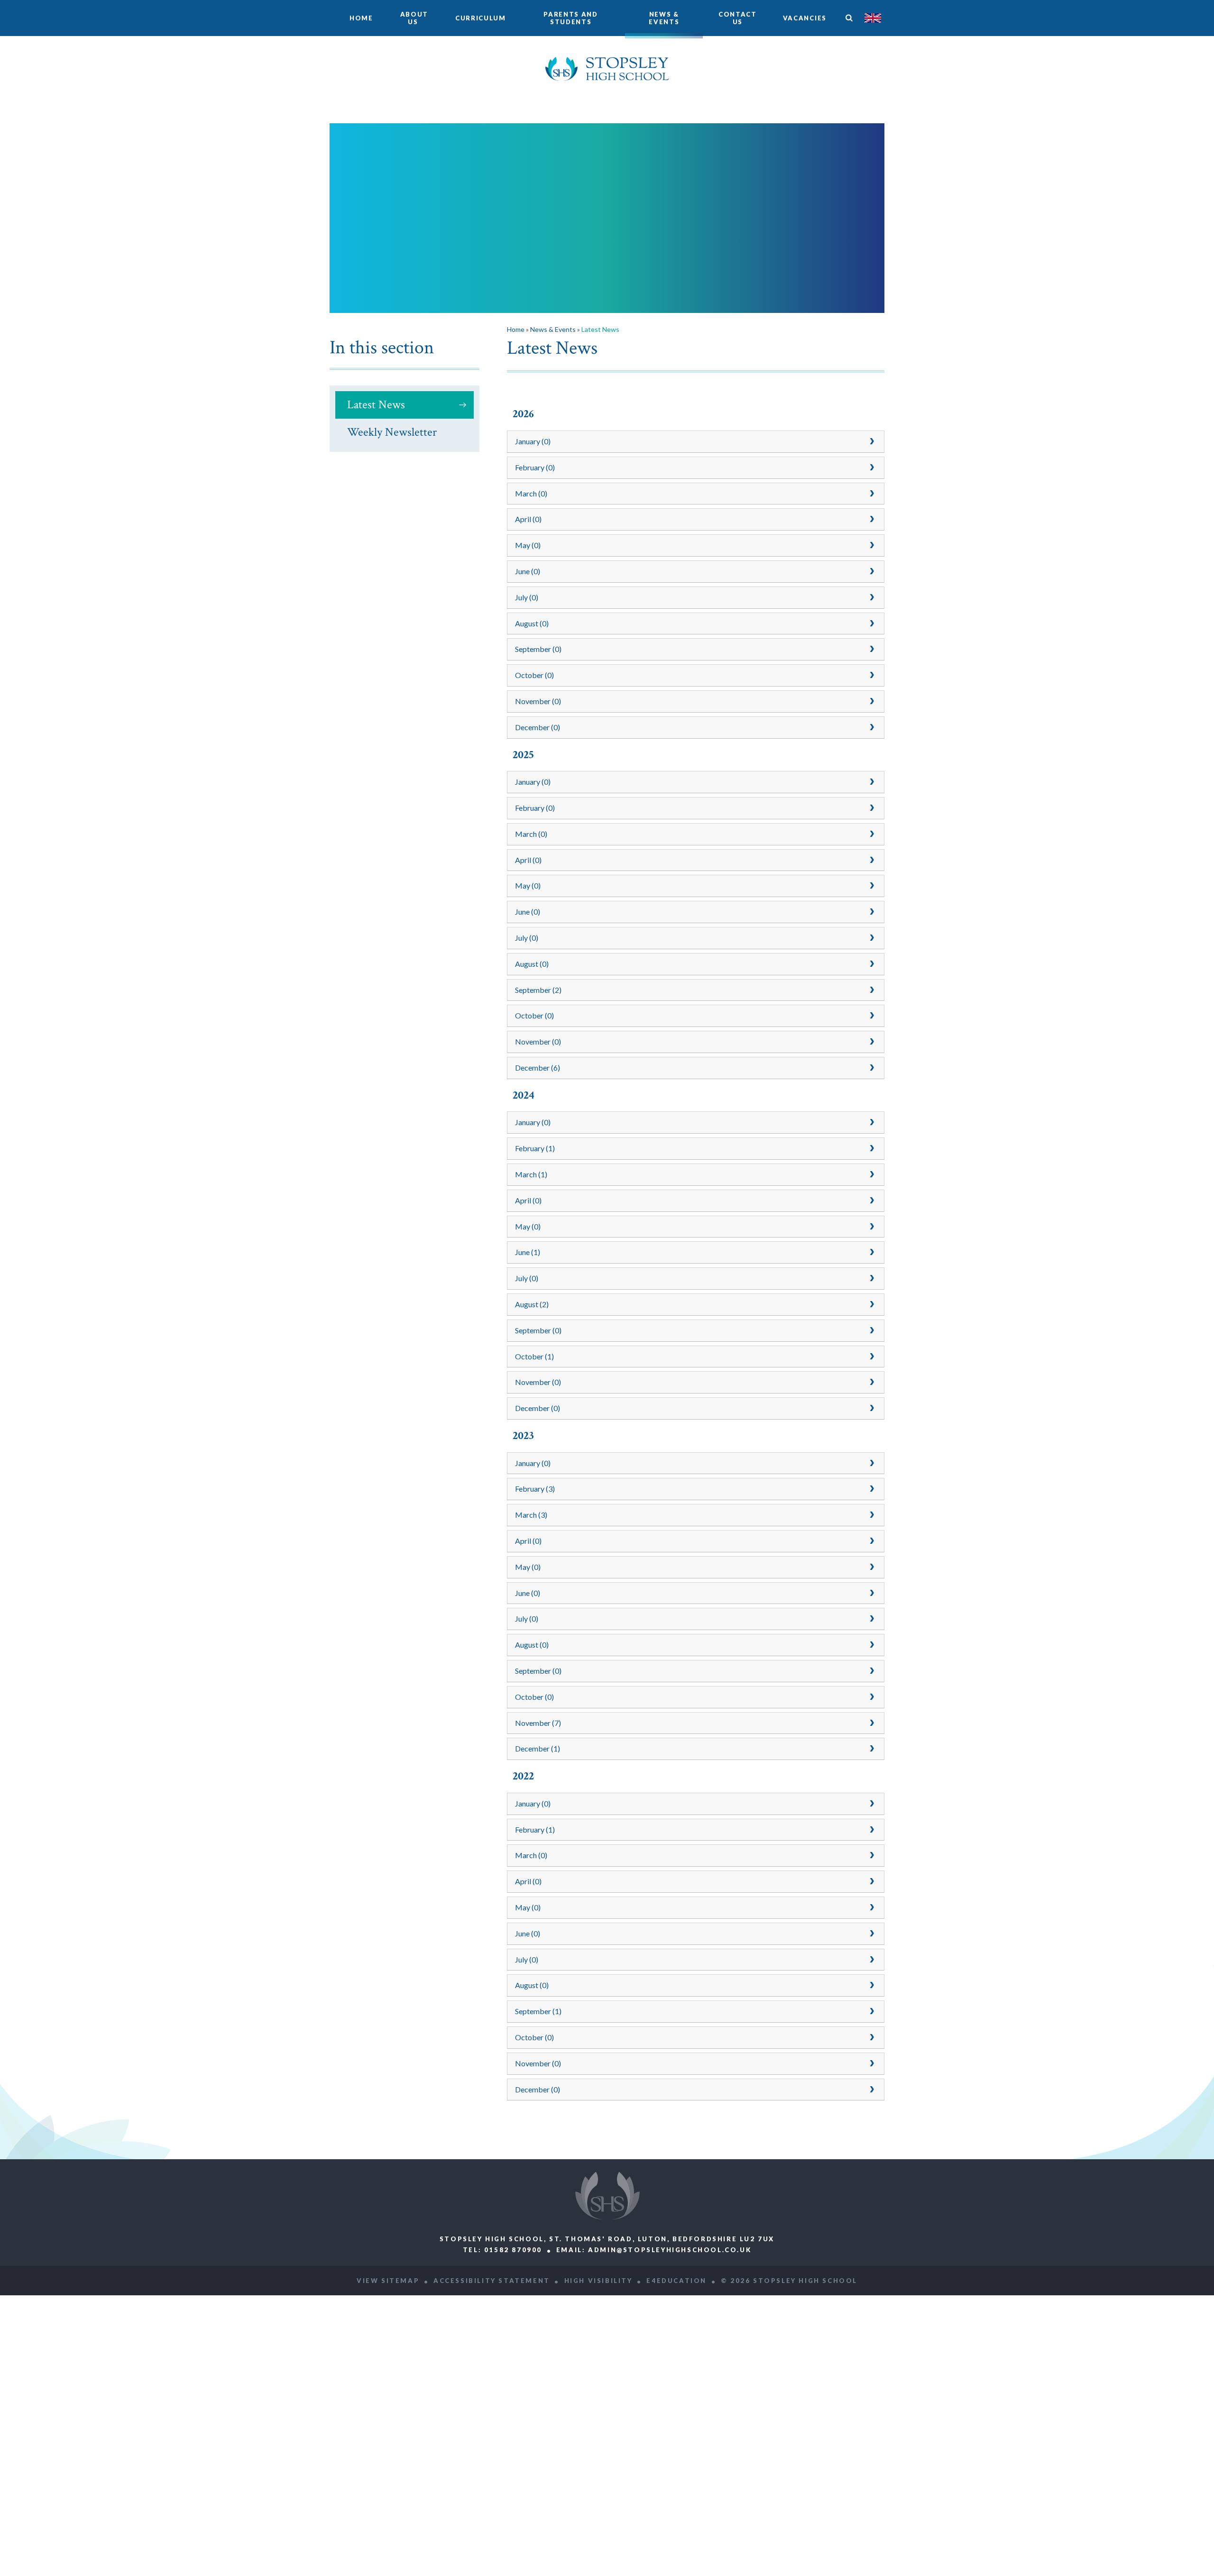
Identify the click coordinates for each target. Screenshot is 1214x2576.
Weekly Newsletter (392, 432)
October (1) (534, 1356)
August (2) (532, 1304)
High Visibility (598, 2281)
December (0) (538, 727)
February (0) (535, 467)
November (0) (538, 701)
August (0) (532, 623)
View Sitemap (388, 2281)
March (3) (531, 1515)
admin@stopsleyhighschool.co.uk (670, 2250)
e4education (676, 2281)
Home (516, 329)
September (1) (538, 2011)
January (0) (533, 441)
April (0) (528, 519)
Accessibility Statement (492, 2281)
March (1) (531, 1174)
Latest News (376, 405)
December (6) (538, 1068)
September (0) (538, 649)
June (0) (528, 571)
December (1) (538, 1748)
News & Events (553, 329)
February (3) (535, 1489)
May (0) (528, 545)
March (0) (531, 493)
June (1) (528, 1252)
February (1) (535, 1148)
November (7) (538, 1723)
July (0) (527, 597)
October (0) (534, 675)
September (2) (538, 990)
